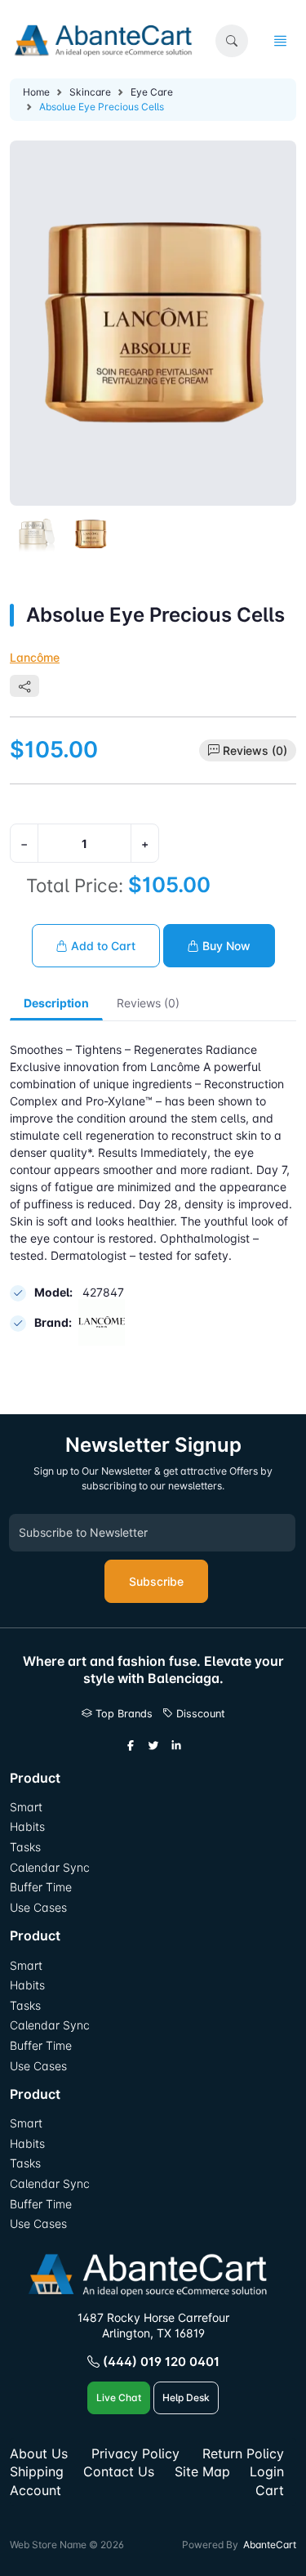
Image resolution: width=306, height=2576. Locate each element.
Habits (27, 1826)
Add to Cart (102, 946)
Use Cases (38, 1907)
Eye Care (152, 92)
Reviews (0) (255, 750)
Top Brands (122, 1714)
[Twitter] (153, 1746)
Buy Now (225, 946)
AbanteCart (270, 2545)
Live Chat (119, 2397)
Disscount (199, 1714)
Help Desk (186, 2397)
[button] (232, 41)
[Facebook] (131, 1746)
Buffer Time (41, 1887)
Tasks (25, 1847)
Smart (26, 1807)
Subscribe (156, 1581)
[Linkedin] (176, 1746)
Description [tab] (56, 1003)
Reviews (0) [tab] (148, 1003)
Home (36, 92)
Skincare (90, 92)
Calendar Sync (50, 1867)
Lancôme (35, 657)
